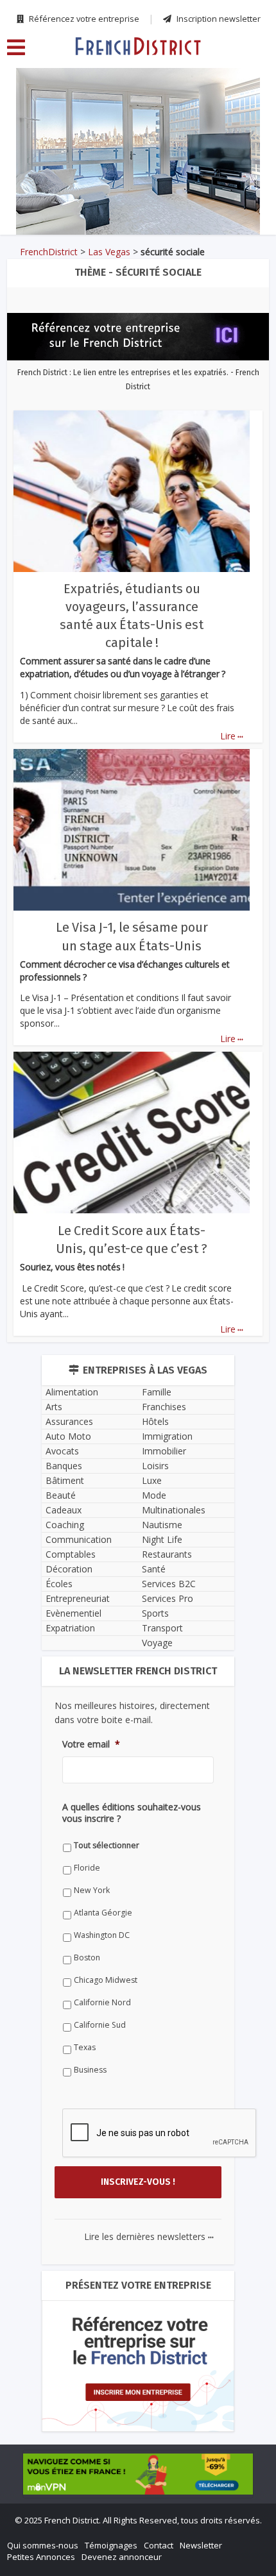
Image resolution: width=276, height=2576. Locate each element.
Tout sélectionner (71, 1403)
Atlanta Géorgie (68, 1471)
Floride (52, 1426)
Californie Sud (65, 1583)
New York (56, 1448)
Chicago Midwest (70, 1538)
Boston (52, 1516)
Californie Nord (67, 1561)
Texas (49, 1605)
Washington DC (66, 1493)
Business (55, 1628)
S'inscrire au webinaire (138, 1225)
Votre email (56, 1324)
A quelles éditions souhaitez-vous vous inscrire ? (127, 1381)
